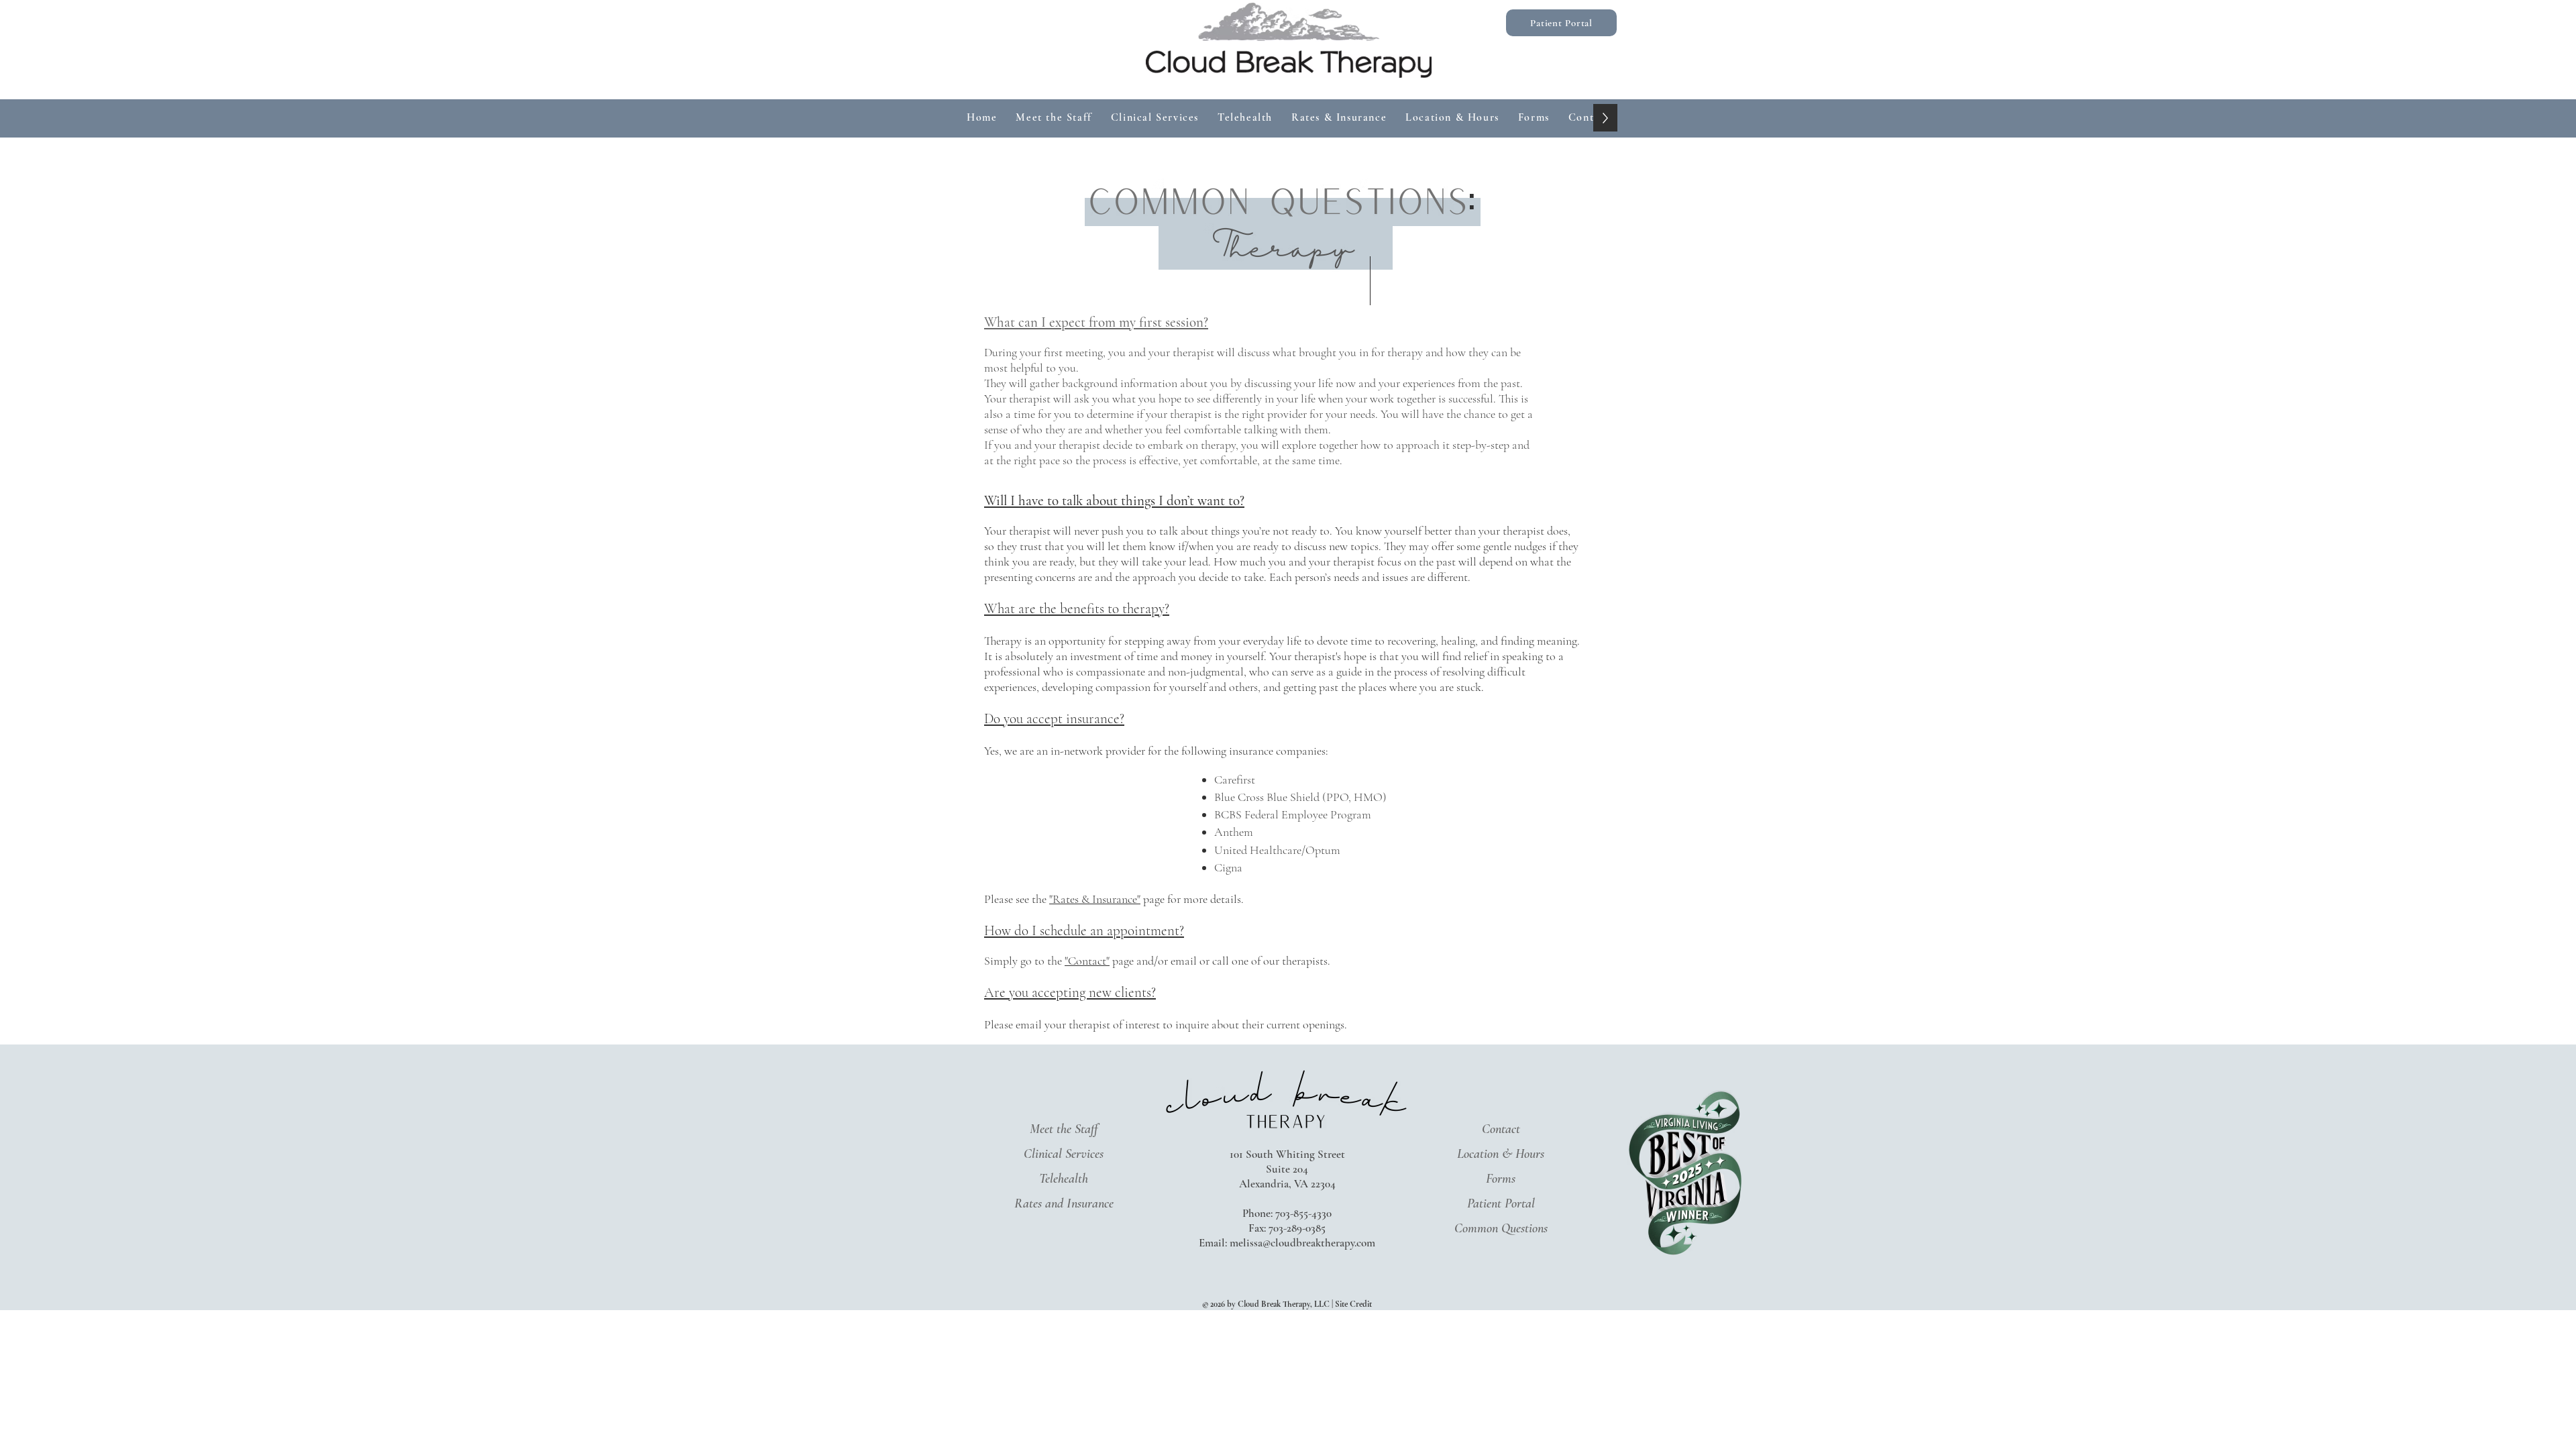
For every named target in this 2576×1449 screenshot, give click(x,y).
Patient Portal (1501, 1203)
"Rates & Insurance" (1095, 899)
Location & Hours (1501, 1154)
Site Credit (1353, 1304)
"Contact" (1087, 961)
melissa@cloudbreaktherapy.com (1302, 1243)
